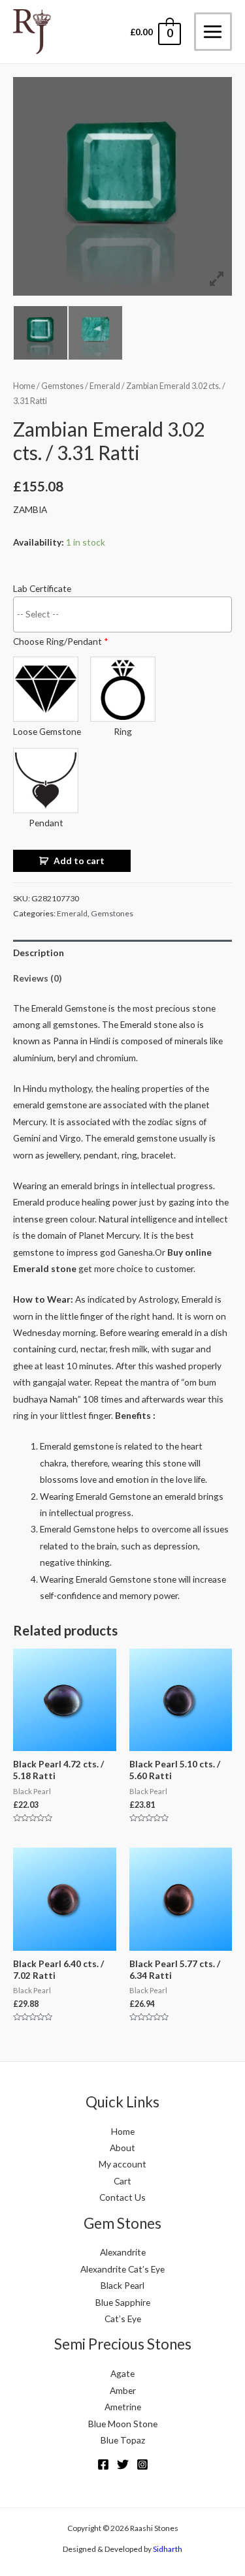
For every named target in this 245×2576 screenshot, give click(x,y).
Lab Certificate (42, 588)
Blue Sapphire (123, 2302)
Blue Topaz (123, 2440)
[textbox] (126, 613)
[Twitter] (123, 2464)
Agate (122, 2373)
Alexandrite (123, 2252)
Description (39, 953)
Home (24, 386)
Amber (123, 2390)
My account (122, 2164)
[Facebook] (103, 2464)
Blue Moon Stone (123, 2424)
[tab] (122, 953)
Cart (122, 2181)
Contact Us (122, 2197)
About (122, 2148)
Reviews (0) (37, 978)
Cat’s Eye (123, 2319)
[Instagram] (142, 2464)
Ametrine (123, 2407)
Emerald (105, 386)
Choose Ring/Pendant (61, 641)
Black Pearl (122, 2285)
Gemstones (62, 386)
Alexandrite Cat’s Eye (122, 2269)
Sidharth (168, 2549)
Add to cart (79, 861)
